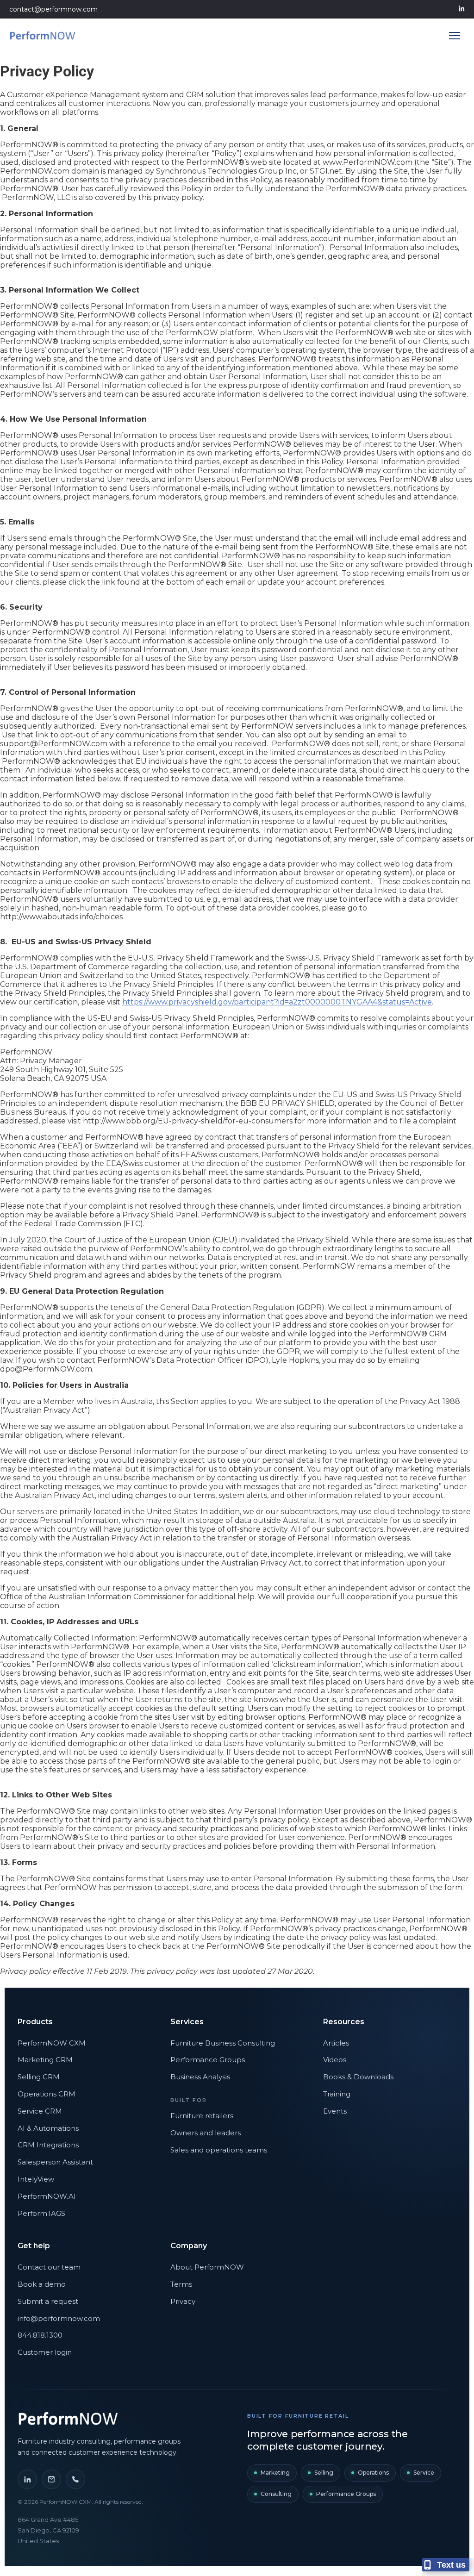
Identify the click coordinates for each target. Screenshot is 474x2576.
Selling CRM (39, 2077)
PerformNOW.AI (47, 2196)
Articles (336, 2043)
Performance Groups (208, 2060)
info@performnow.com (59, 2318)
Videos (335, 2060)
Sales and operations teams (219, 2150)
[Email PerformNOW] (51, 2479)
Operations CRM (47, 2094)
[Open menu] (455, 36)
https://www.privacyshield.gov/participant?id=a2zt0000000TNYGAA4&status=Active (277, 1002)
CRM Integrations (48, 2145)
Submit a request (48, 2301)
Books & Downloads (358, 2077)
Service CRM (40, 2111)
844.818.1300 (40, 2335)
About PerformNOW (207, 2267)
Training (337, 2094)
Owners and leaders (206, 2133)
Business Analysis (200, 2077)
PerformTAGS (41, 2213)
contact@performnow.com (53, 9)
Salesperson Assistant (55, 2162)
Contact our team (49, 2267)
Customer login (45, 2352)
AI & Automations (48, 2128)
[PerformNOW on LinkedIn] (27, 2479)
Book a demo (42, 2284)
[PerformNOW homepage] (69, 2419)
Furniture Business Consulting (223, 2043)
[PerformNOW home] (43, 36)
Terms (181, 2284)
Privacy (183, 2301)
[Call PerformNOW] (75, 2479)
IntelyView (36, 2179)
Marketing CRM (45, 2060)
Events (335, 2111)
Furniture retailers (202, 2116)
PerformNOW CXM (52, 2043)
